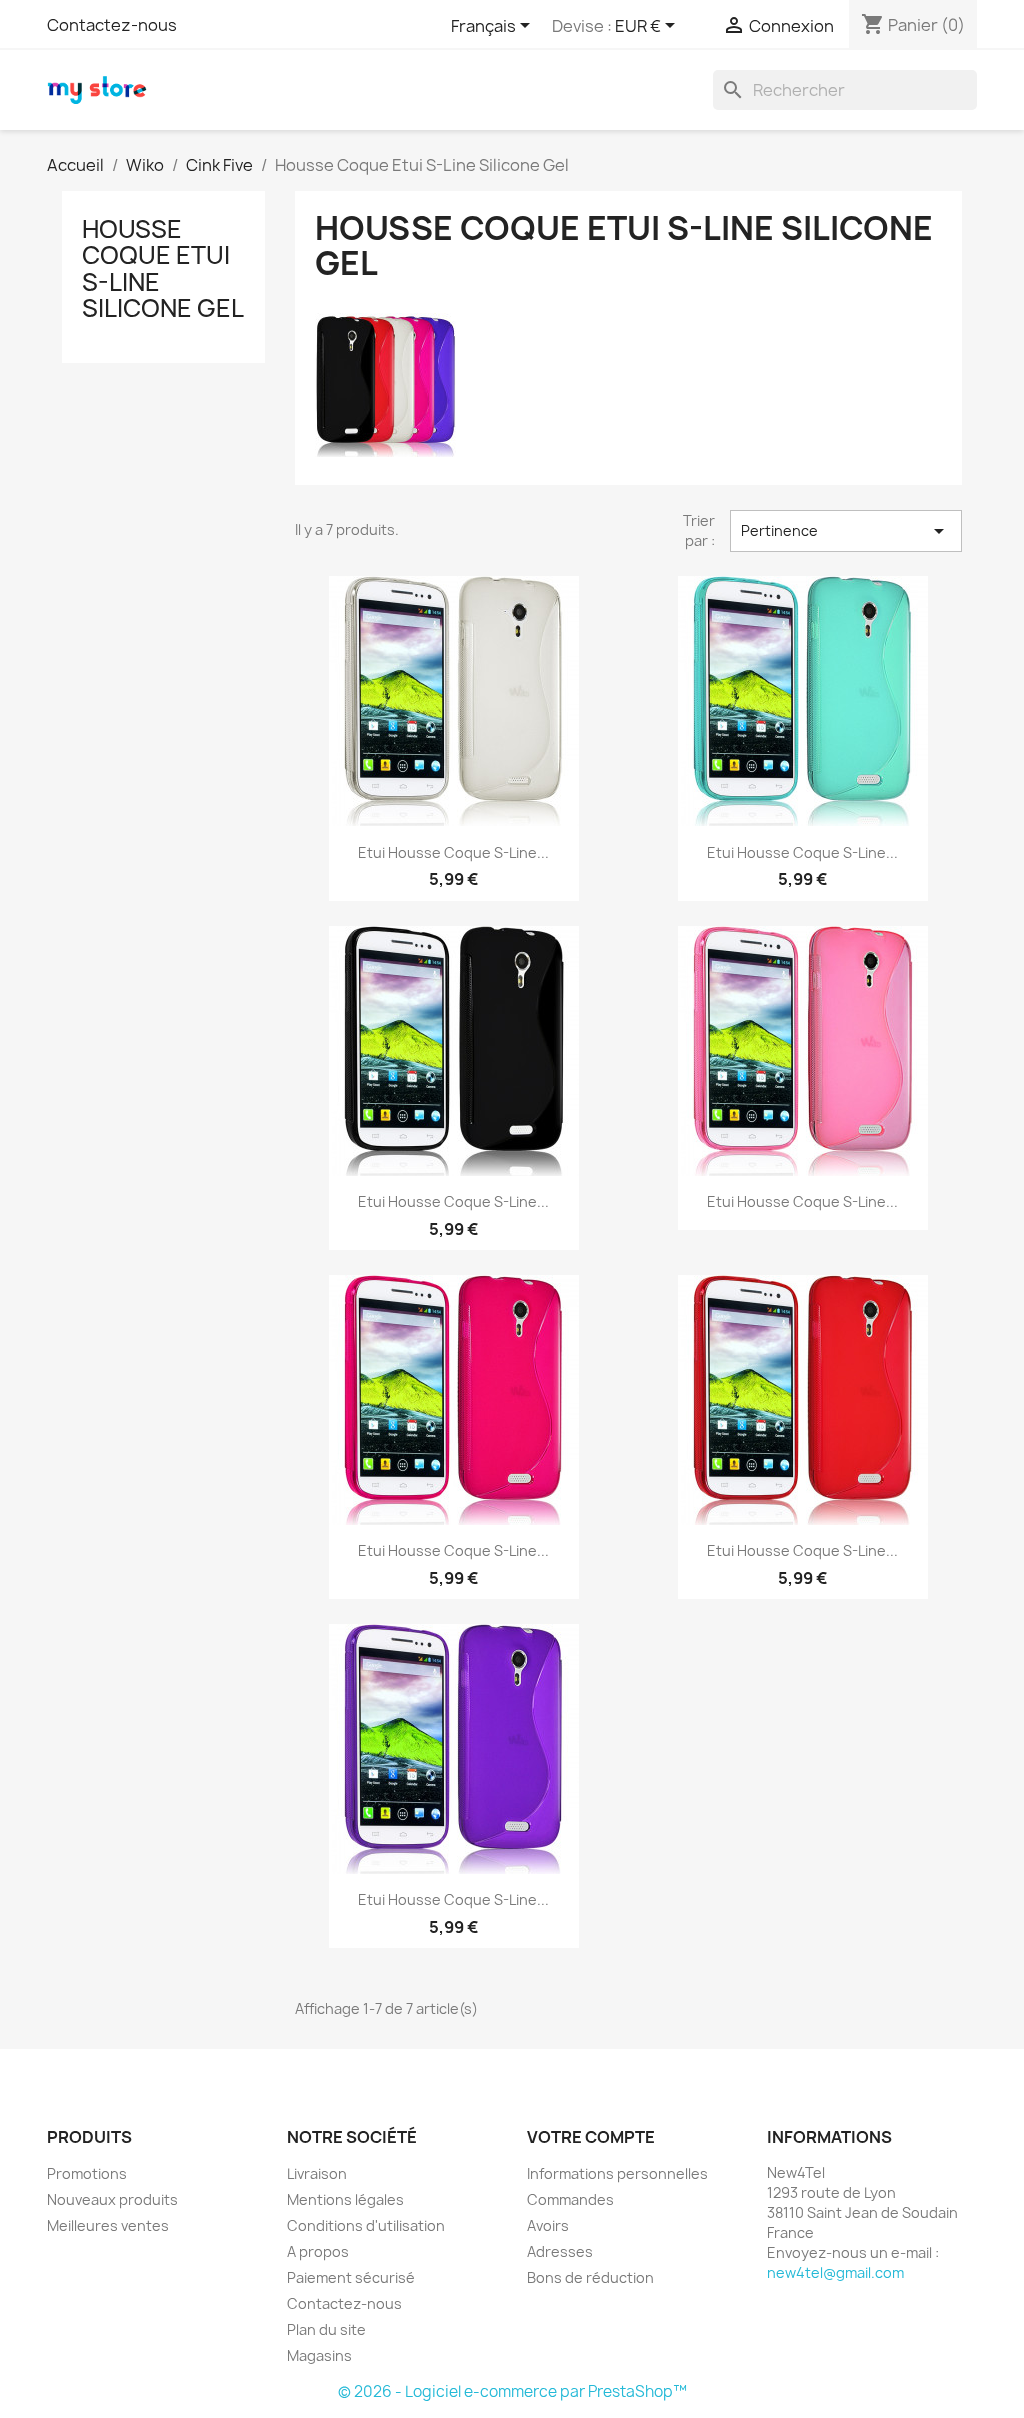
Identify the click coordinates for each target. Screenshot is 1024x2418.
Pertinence (846, 531)
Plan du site (326, 2329)
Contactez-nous (112, 25)
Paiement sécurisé (351, 2277)
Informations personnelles (617, 2173)
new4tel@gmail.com (835, 2272)
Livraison (317, 2173)
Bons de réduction (590, 2277)
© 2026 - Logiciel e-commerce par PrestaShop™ (512, 2391)
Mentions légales (345, 2199)
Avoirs (548, 2225)
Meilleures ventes (108, 2225)
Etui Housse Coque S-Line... (453, 852)
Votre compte (591, 2137)
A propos (318, 2251)
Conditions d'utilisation (366, 2225)
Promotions (87, 2173)
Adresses (560, 2251)
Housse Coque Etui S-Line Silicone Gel (163, 268)
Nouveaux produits (112, 2199)
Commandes (570, 2199)
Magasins (319, 2355)
